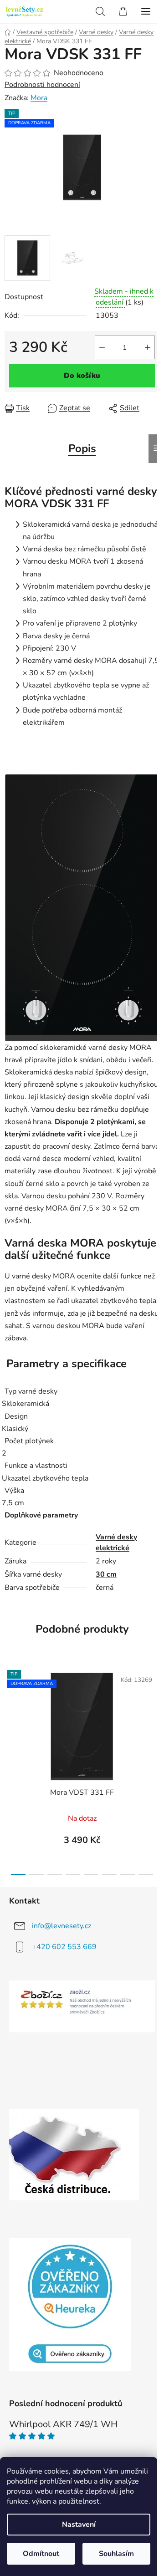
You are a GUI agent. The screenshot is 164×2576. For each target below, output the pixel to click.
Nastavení (79, 2525)
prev (10, 1713)
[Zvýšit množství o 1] (148, 347)
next (154, 1713)
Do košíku (82, 376)
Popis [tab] (82, 448)
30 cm (106, 1574)
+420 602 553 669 (64, 1947)
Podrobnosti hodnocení (42, 85)
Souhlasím (116, 2554)
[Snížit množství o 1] (102, 347)
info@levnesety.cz (61, 1926)
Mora (39, 98)
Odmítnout (41, 2554)
